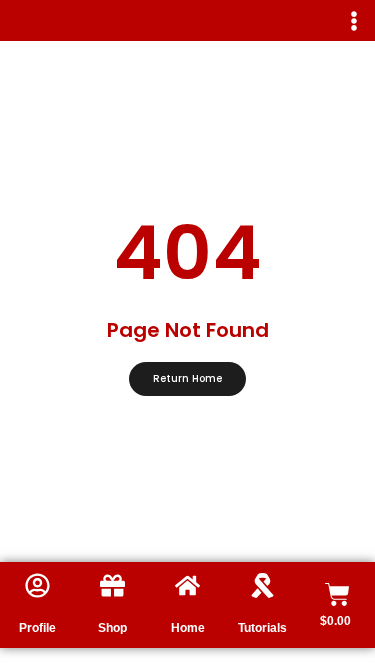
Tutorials (262, 628)
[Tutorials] (262, 585)
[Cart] (337, 594)
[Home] (187, 585)
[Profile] (37, 585)
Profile (37, 628)
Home (188, 628)
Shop (112, 628)
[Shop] (112, 585)
